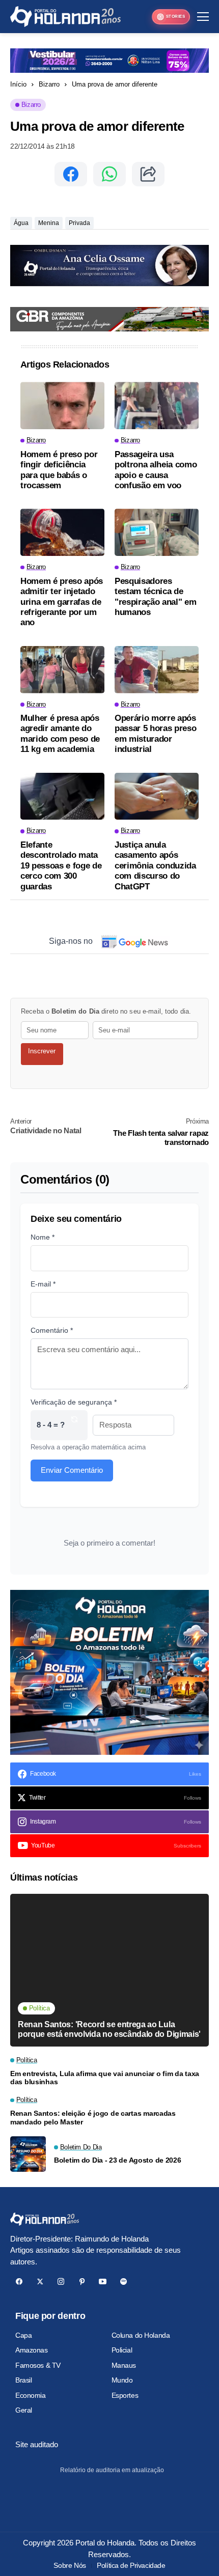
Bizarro (49, 84)
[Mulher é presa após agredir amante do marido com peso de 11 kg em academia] (62, 670)
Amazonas (32, 2350)
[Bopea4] (65, 17)
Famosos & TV (38, 2365)
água (21, 223)
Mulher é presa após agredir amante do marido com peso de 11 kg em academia (60, 734)
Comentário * (52, 1330)
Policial (122, 2350)
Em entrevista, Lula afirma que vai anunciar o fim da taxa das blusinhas (105, 2078)
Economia (31, 2395)
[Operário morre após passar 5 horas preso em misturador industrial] (157, 670)
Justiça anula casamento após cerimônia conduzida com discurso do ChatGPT (155, 866)
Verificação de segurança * (74, 1402)
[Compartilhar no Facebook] (71, 174)
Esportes (125, 2395)
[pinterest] (82, 2281)
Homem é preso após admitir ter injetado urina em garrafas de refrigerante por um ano (62, 602)
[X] (40, 2281)
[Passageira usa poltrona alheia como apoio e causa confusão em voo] (157, 405)
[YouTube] (103, 2281)
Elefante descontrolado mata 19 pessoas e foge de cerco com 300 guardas (61, 866)
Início (18, 84)
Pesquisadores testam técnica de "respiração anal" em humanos (155, 597)
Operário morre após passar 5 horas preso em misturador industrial (155, 734)
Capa (23, 2335)
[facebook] (19, 2281)
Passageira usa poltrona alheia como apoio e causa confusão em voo (156, 470)
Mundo (122, 2380)
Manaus (124, 2365)
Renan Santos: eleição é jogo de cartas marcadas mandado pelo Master (93, 2118)
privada (79, 223)
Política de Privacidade (131, 2565)
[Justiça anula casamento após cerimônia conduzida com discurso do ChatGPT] (157, 796)
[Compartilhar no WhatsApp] (109, 174)
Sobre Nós (70, 2565)
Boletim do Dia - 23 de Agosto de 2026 (118, 2160)
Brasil (23, 2380)
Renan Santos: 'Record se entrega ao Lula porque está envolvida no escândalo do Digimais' (109, 2029)
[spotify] (124, 2281)
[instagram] (61, 2281)
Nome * (43, 1237)
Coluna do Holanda (141, 2335)
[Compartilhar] (148, 174)
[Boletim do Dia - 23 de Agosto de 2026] (28, 2154)
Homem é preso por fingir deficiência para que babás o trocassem (59, 470)
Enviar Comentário (72, 1470)
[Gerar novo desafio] (74, 1425)
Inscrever (42, 1051)
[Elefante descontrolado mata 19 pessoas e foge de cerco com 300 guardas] (62, 796)
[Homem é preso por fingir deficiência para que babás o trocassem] (62, 405)
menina (49, 223)
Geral (24, 2410)
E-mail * (43, 1284)
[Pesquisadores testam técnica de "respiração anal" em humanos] (157, 532)
